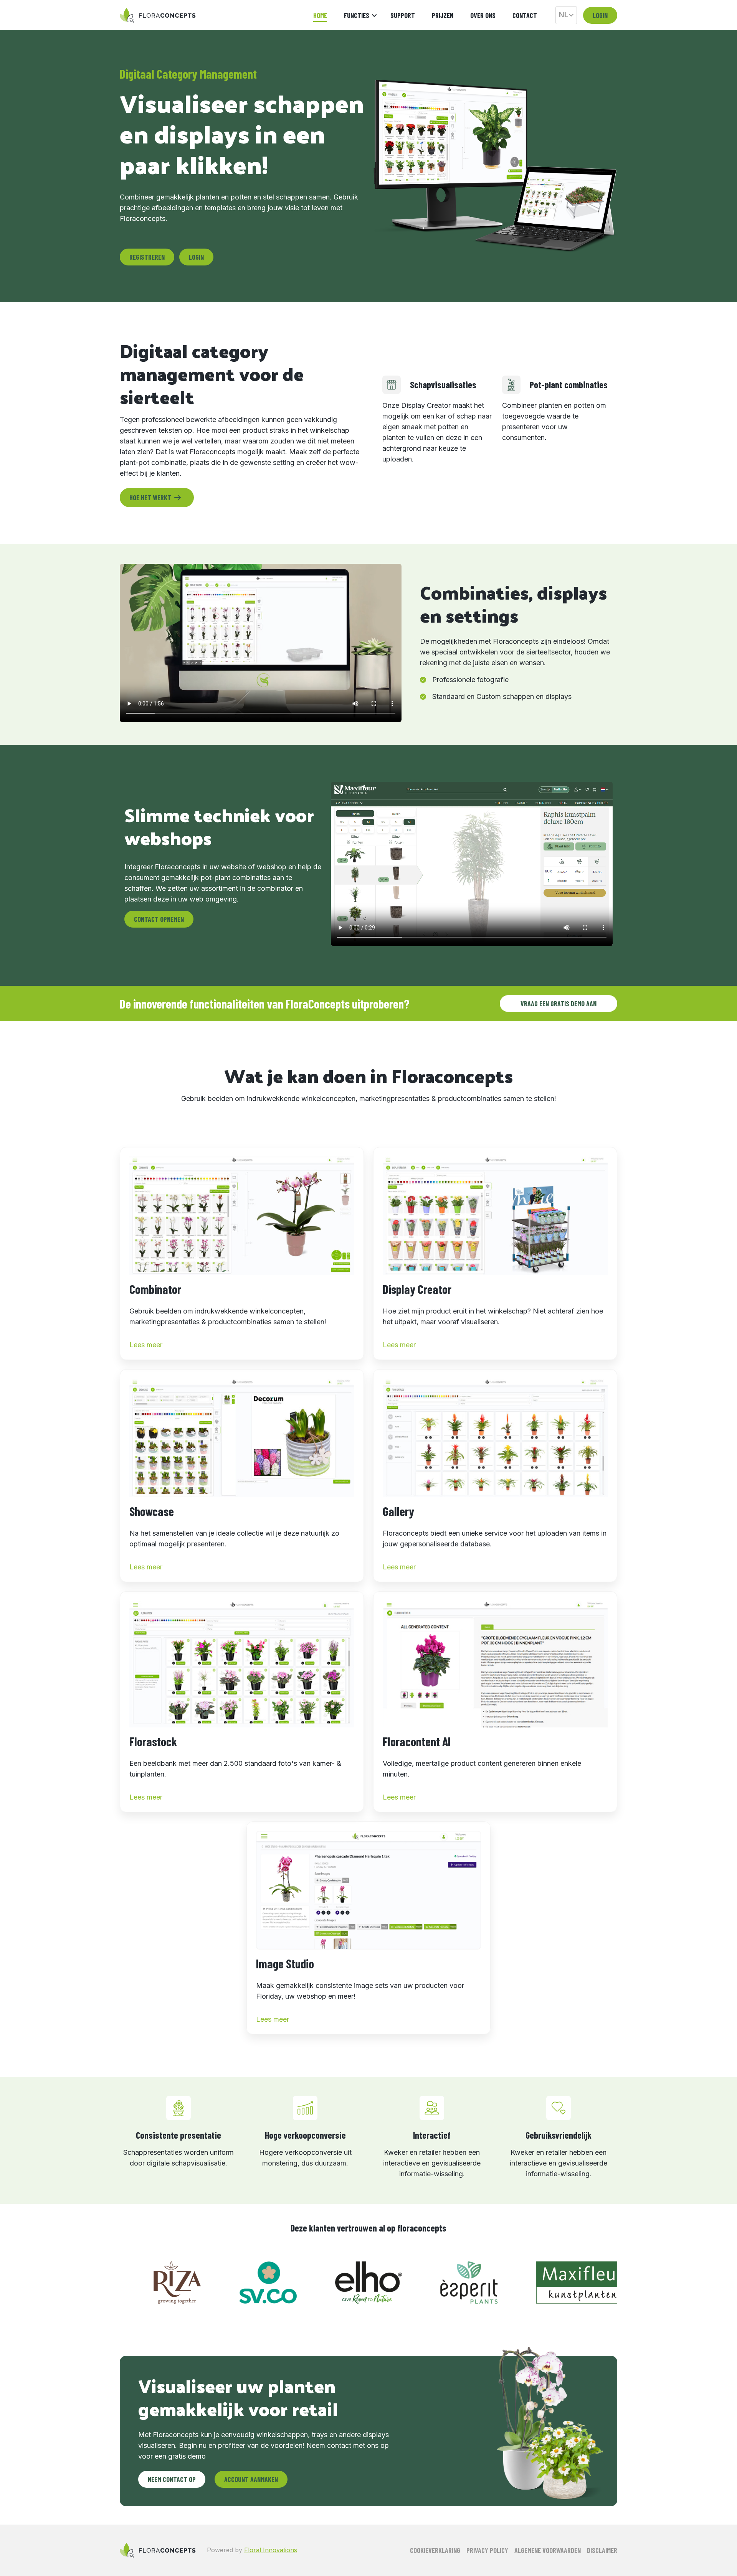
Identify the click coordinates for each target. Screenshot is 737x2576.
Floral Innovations (271, 2550)
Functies (357, 15)
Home (320, 15)
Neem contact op (172, 2479)
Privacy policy (487, 2550)
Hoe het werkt (150, 498)
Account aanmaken (251, 2479)
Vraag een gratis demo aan (559, 1004)
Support (403, 15)
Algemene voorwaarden (548, 2550)
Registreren (147, 257)
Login (600, 15)
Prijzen (443, 15)
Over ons (483, 15)
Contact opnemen (159, 919)
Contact (525, 15)
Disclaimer (602, 2550)
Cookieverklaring (435, 2550)
